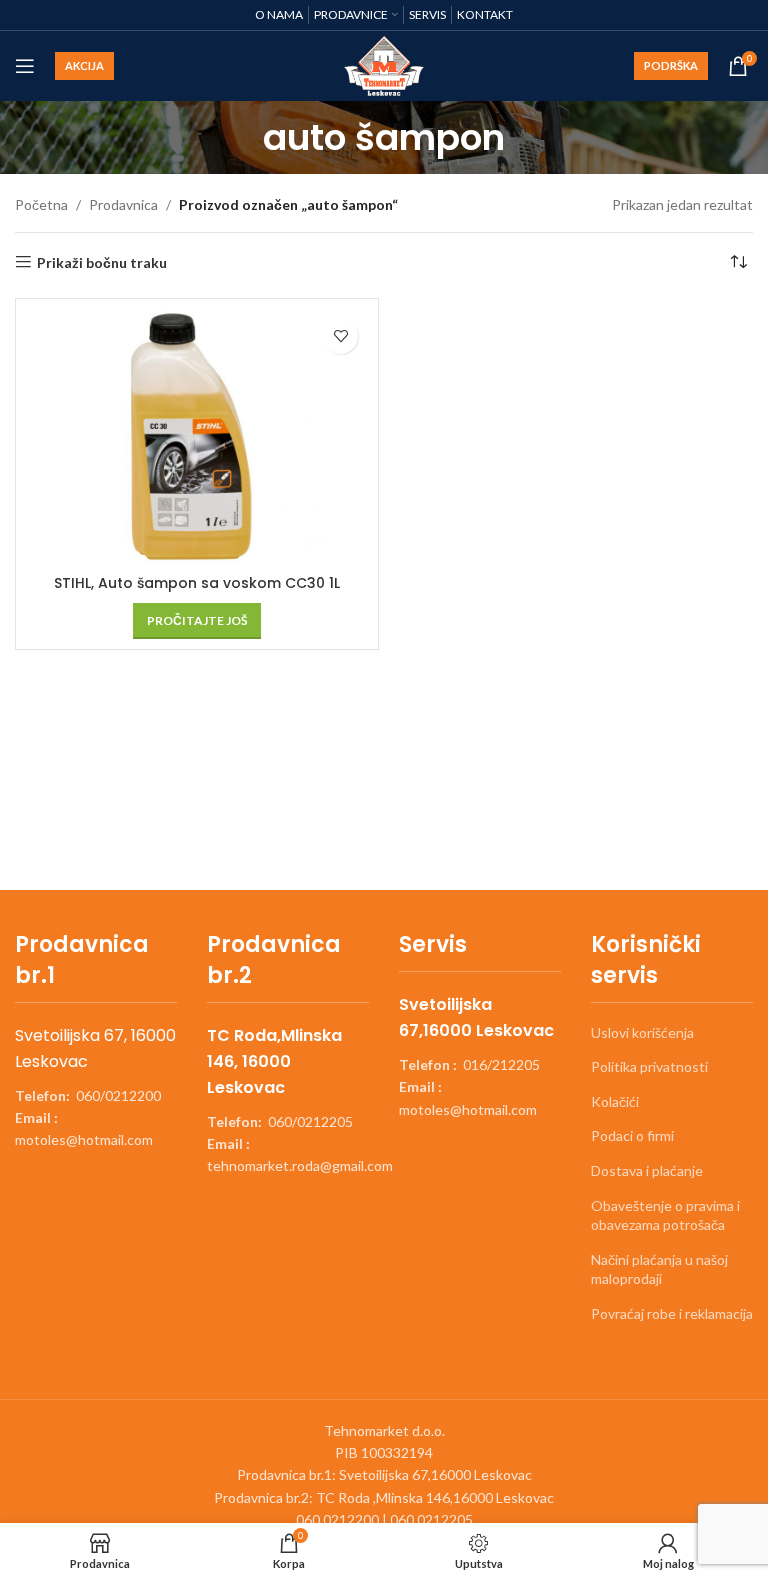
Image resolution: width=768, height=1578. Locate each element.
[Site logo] (384, 64)
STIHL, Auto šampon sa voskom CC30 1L (197, 583)
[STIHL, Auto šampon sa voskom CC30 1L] (197, 437)
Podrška (671, 65)
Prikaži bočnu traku (102, 262)
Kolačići (615, 1101)
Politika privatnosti (649, 1066)
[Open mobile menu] (25, 66)
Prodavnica (123, 204)
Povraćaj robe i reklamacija (672, 1313)
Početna (41, 204)
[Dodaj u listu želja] (340, 336)
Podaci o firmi (632, 1135)
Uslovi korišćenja (642, 1032)
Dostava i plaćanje (647, 1170)
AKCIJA (84, 65)
